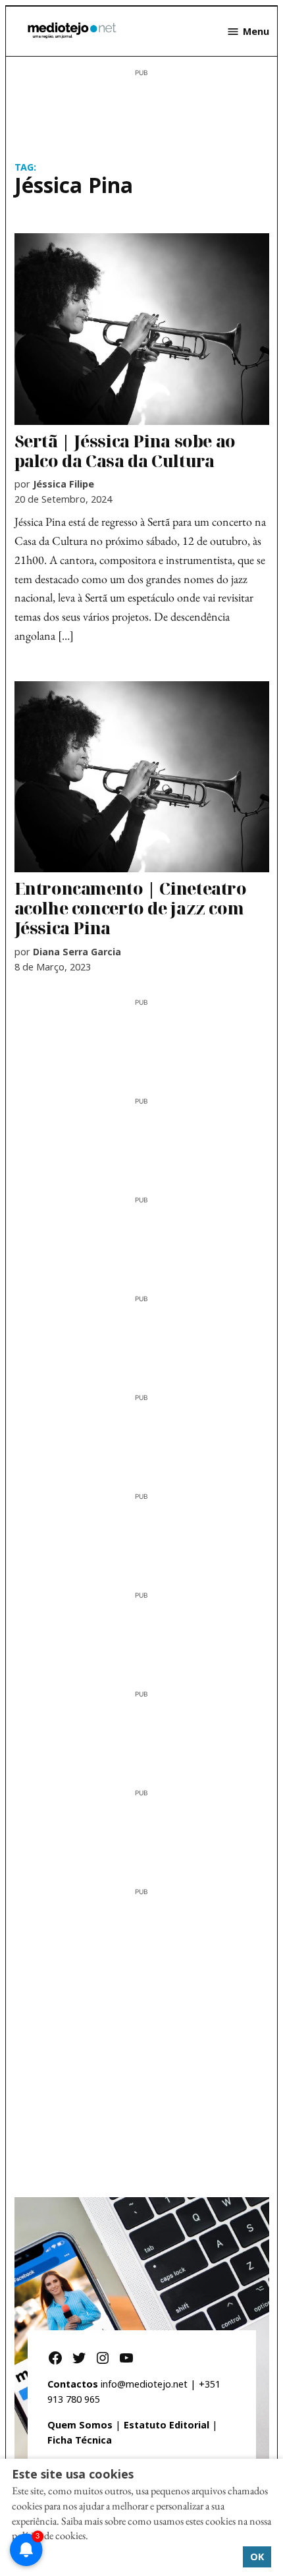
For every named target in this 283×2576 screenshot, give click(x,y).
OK (257, 2556)
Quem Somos (80, 2425)
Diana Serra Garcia (77, 952)
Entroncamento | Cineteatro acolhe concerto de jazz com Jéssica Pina (131, 908)
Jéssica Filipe (64, 484)
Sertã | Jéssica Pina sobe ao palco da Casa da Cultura (125, 451)
